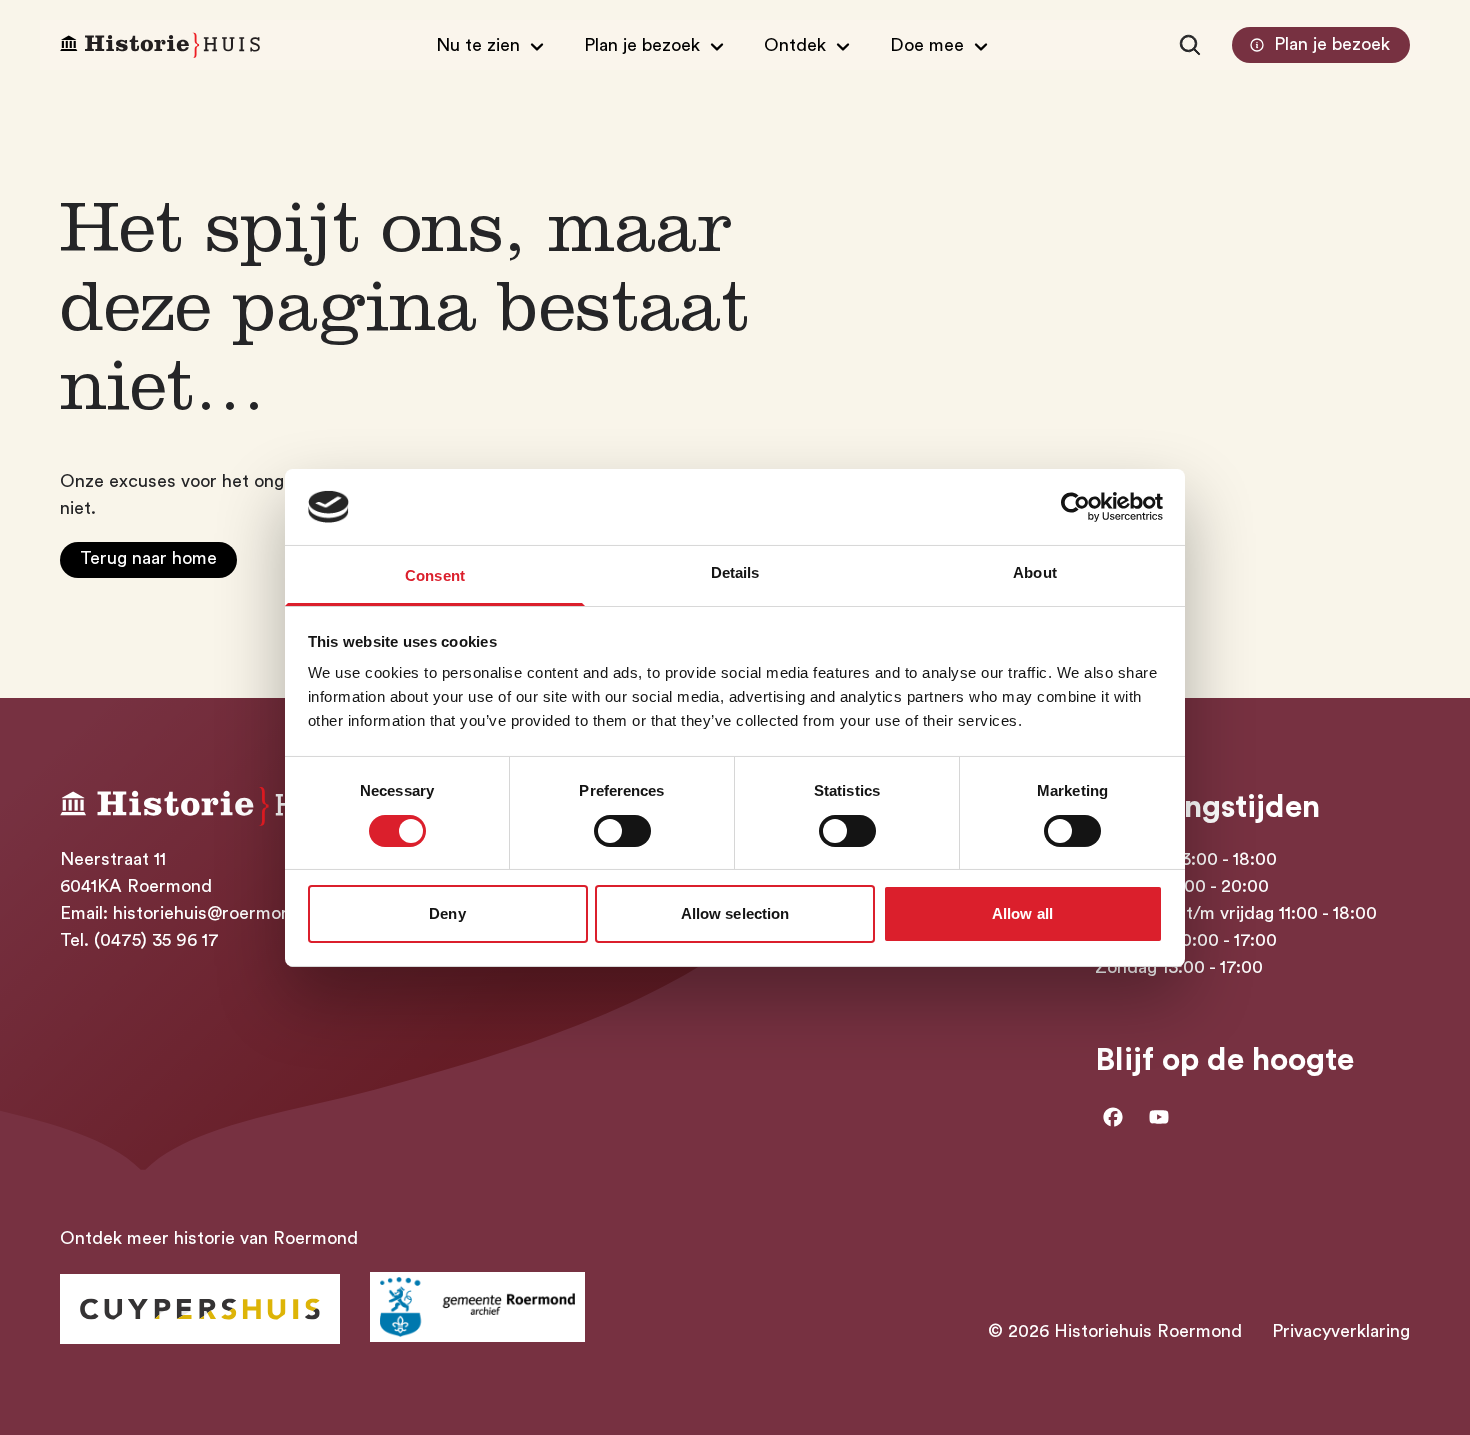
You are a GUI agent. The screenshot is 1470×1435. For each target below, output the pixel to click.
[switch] (622, 831)
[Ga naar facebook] (1113, 1117)
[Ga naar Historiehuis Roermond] (200, 1309)
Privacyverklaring (1341, 1331)
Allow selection (735, 913)
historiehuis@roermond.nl (217, 913)
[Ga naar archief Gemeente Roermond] (477, 1307)
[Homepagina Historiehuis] (160, 45)
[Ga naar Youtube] (1159, 1117)
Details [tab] (735, 572)
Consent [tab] (435, 575)
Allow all (1022, 913)
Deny (447, 913)
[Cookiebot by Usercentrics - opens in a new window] (1075, 507)
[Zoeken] (1190, 45)
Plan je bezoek (1332, 44)
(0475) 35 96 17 (156, 940)
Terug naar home (148, 558)
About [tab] (1035, 572)
